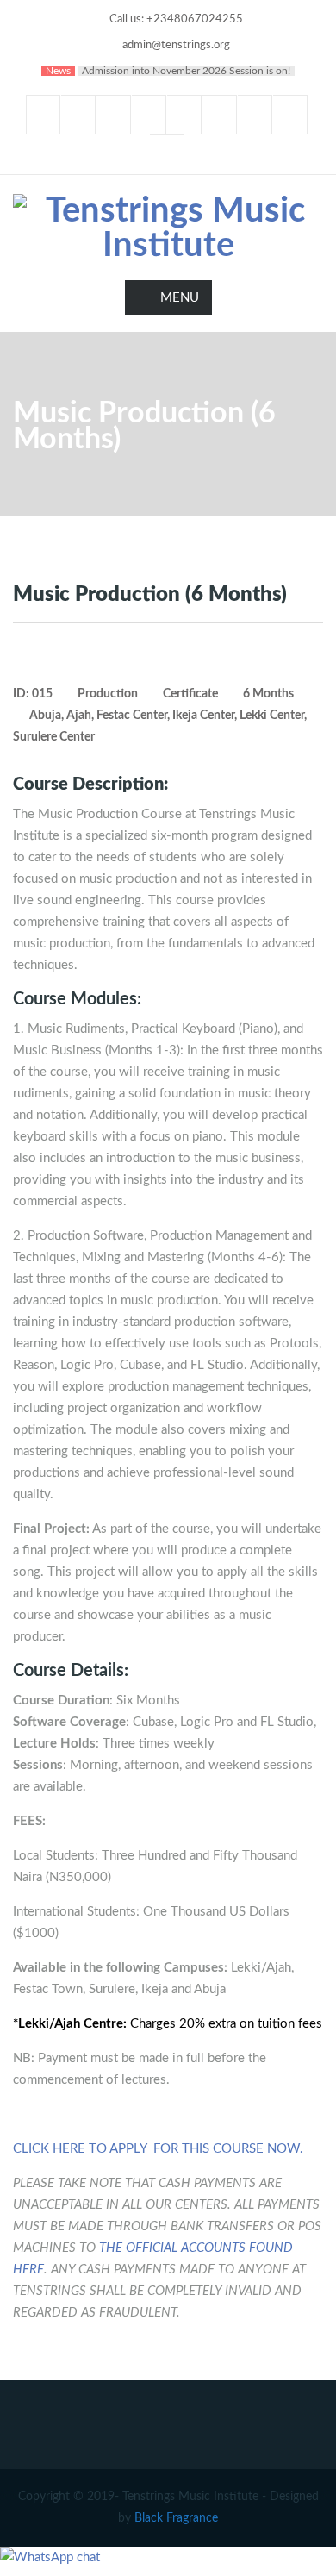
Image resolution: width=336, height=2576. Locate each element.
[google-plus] (149, 114)
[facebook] (43, 114)
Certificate (190, 694)
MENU (180, 298)
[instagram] (290, 114)
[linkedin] (114, 114)
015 (42, 694)
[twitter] (78, 114)
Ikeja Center (203, 716)
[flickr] (167, 154)
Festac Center (132, 716)
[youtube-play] (184, 114)
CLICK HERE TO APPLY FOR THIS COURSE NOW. (158, 2149)
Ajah (79, 716)
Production (108, 694)
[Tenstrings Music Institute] (168, 228)
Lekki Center (272, 716)
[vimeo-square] (220, 114)
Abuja (45, 716)
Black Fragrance (176, 2518)
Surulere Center (54, 737)
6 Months (268, 694)
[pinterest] (255, 114)
